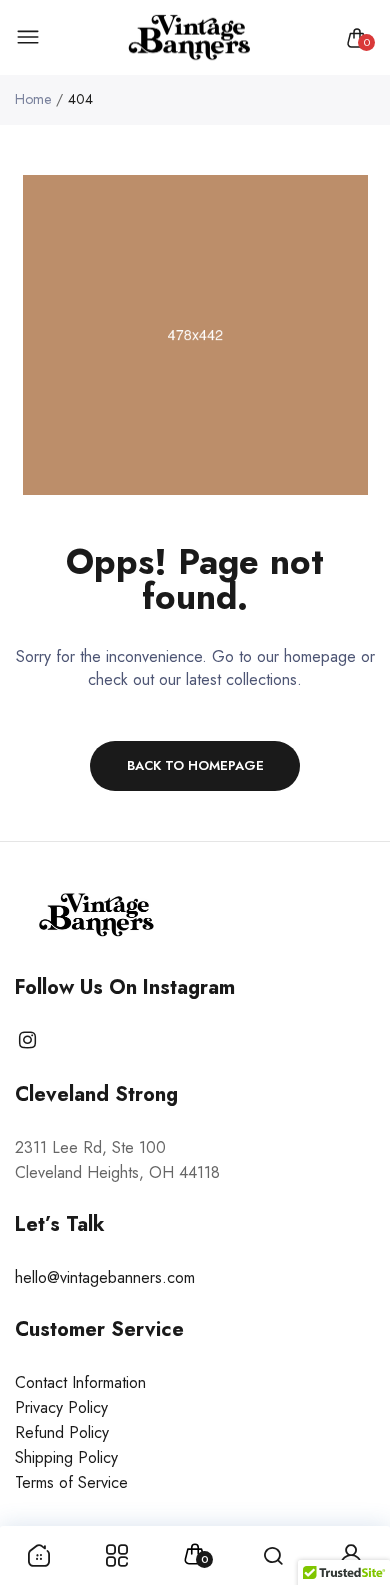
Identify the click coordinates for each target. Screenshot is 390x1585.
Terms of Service (71, 1482)
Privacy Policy (61, 1407)
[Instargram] (27, 1040)
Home (33, 99)
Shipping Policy (66, 1457)
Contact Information (80, 1382)
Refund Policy (62, 1432)
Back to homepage (195, 765)
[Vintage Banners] (190, 38)
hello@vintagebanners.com (105, 1277)
